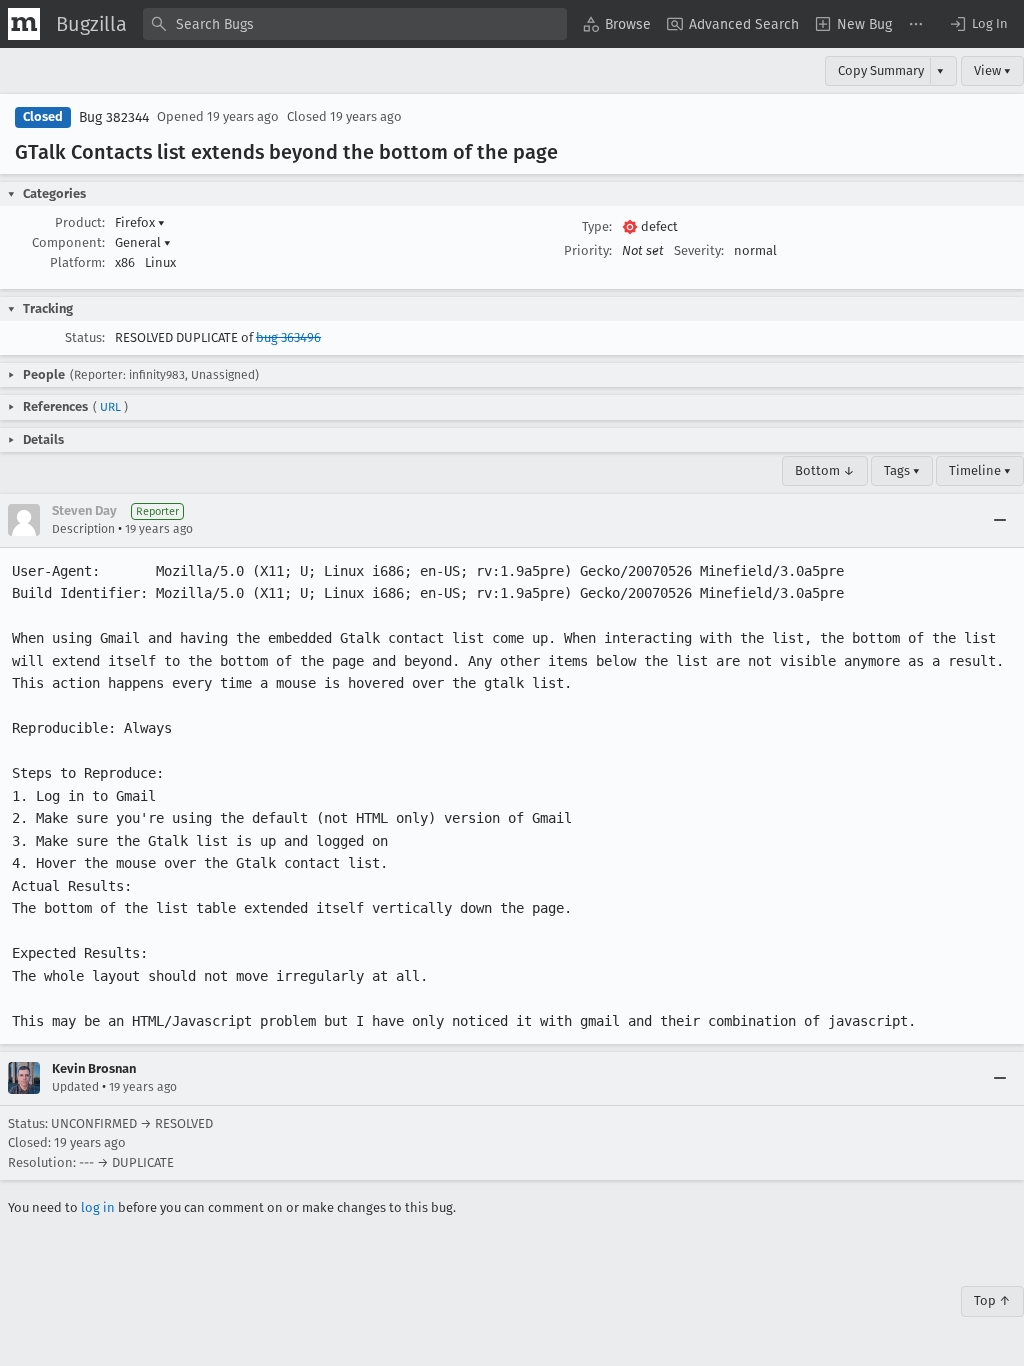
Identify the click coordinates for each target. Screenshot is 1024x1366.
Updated (75, 1087)
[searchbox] (355, 24)
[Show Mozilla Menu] (24, 24)
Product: (80, 222)
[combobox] (355, 24)
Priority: (588, 250)
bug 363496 (288, 337)
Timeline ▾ (980, 470)
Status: (85, 337)
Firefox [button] (140, 222)
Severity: (699, 250)
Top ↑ (992, 1300)
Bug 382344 (114, 117)
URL (110, 407)
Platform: (77, 262)
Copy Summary (881, 70)
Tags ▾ (902, 470)
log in (98, 1207)
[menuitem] (617, 24)
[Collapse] (1000, 520)
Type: (597, 226)
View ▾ (992, 70)
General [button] (143, 242)
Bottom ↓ (825, 470)
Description (83, 529)
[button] (978, 24)
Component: (68, 242)
